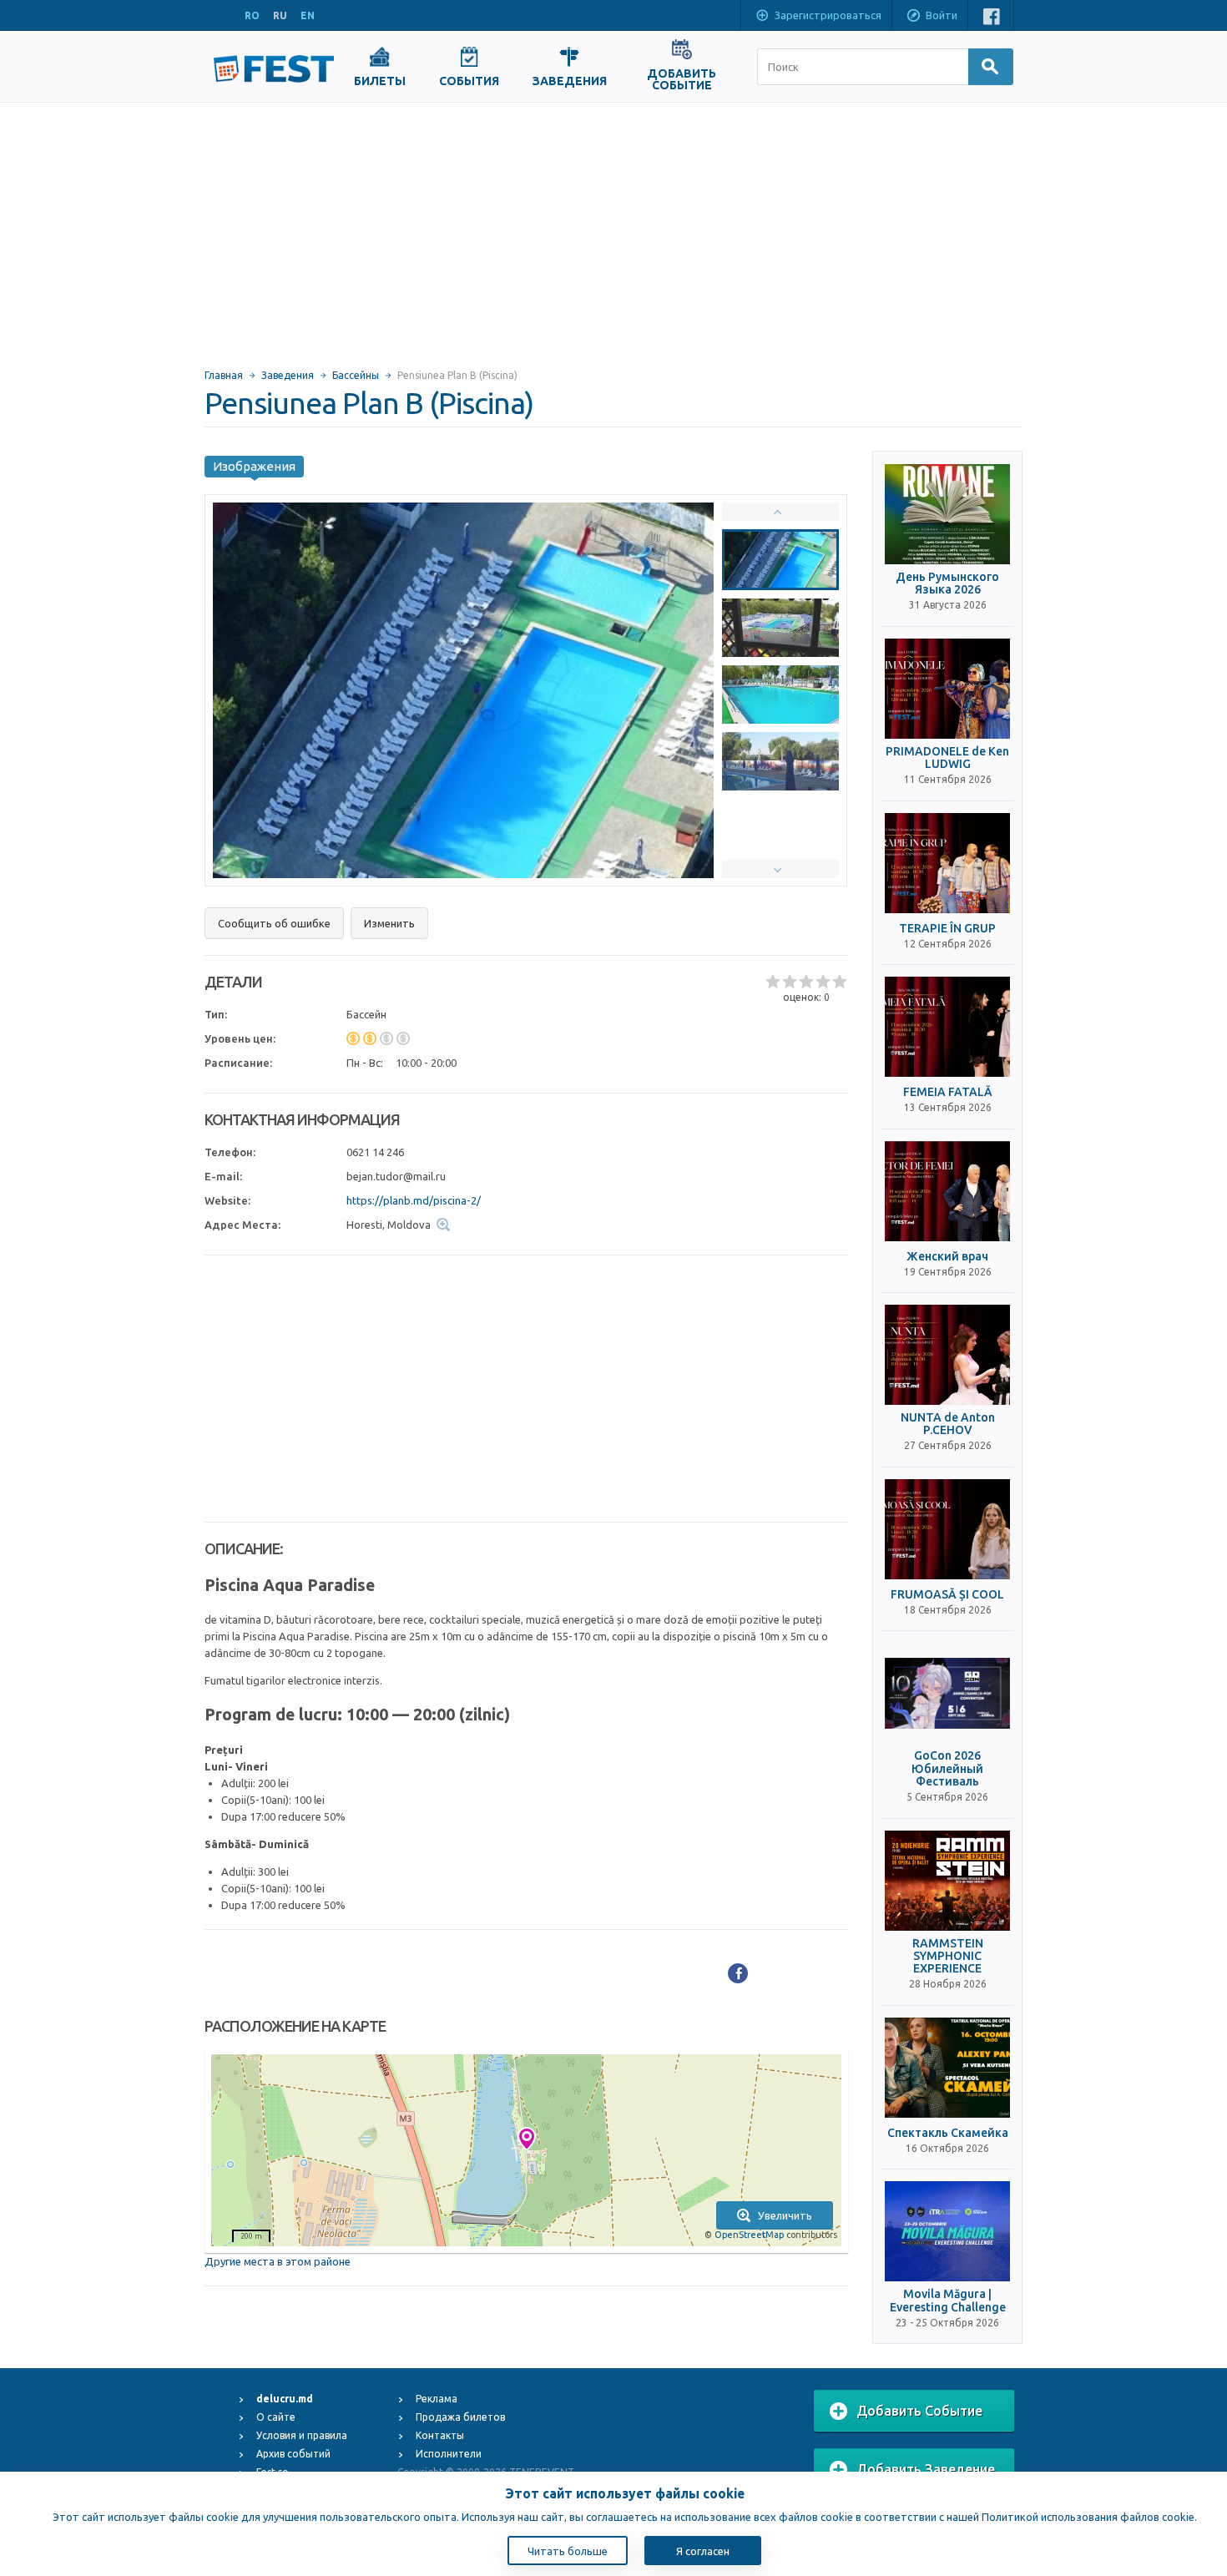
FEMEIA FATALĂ (948, 1092)
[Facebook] (738, 1973)
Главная (224, 375)
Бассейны (356, 375)
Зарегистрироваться (828, 15)
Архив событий (293, 2454)
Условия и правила (302, 2435)
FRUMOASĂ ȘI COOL (947, 1595)
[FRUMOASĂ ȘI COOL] (947, 1529)
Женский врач (947, 1257)
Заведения (288, 375)
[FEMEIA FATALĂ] (947, 1027)
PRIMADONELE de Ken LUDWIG (947, 758)
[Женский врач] (947, 1191)
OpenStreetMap (749, 2235)
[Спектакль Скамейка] (947, 2068)
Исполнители (449, 2454)
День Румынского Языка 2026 (947, 583)
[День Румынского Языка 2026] (947, 514)
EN (308, 15)
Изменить (389, 923)
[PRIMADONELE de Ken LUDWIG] (947, 689)
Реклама (437, 2399)
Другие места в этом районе (278, 2261)
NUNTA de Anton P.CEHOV (948, 1424)
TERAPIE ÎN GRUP (947, 929)
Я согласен (703, 2551)
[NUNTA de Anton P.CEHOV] (947, 1355)
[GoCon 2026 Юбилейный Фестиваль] (947, 1693)
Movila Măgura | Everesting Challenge (948, 2301)
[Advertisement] (613, 228)
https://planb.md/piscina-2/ (414, 1200)
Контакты (440, 2435)
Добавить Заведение (926, 2469)
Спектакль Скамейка (948, 2133)
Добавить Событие (919, 2411)
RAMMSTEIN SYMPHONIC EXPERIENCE (948, 1957)
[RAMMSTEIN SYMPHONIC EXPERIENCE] (947, 1881)
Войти (942, 15)
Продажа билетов (460, 2417)
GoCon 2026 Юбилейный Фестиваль (947, 1769)
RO (252, 15)
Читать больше (568, 2551)
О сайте (276, 2417)
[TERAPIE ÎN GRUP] (947, 863)
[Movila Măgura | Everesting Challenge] (947, 2231)
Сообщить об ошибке (274, 923)
